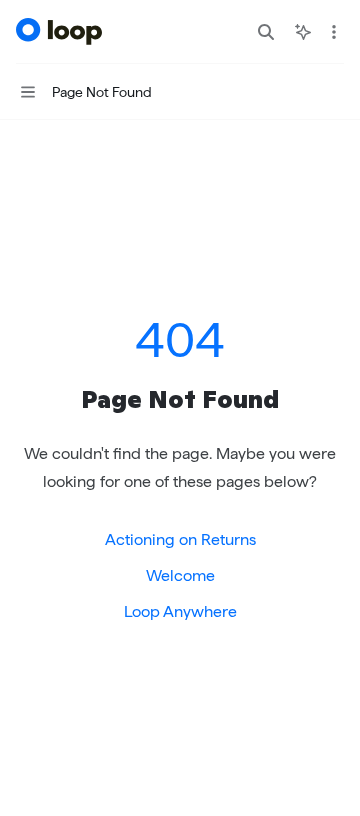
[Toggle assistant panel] (303, 32)
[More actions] (334, 32)
